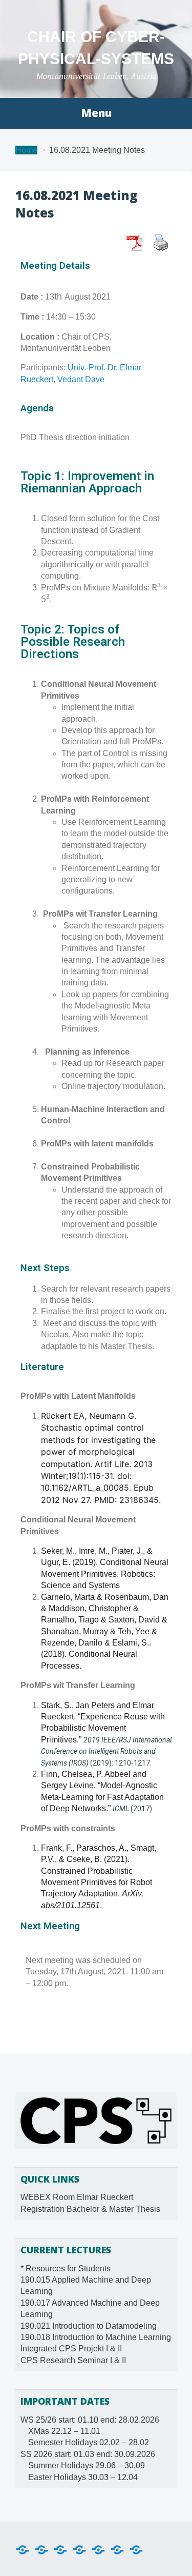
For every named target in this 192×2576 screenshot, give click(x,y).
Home (26, 150)
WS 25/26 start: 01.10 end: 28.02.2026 (90, 2420)
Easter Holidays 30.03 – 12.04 (83, 2477)
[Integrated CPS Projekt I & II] (117, 2549)
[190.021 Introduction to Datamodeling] (79, 2549)
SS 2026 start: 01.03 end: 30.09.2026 (88, 2454)
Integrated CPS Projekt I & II (71, 2349)
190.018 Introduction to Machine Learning (96, 2337)
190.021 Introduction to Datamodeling (89, 2326)
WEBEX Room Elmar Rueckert (77, 2197)
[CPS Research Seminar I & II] (136, 2549)
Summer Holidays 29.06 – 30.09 (87, 2465)
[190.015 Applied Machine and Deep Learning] (41, 2549)
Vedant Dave (81, 379)
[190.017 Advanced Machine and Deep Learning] (60, 2549)
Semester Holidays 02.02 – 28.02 (89, 2442)
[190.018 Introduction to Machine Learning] (98, 2549)
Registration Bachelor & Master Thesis (90, 2209)
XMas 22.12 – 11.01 (64, 2431)
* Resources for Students (66, 2268)
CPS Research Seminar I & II (73, 2360)
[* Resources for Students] (23, 2549)
